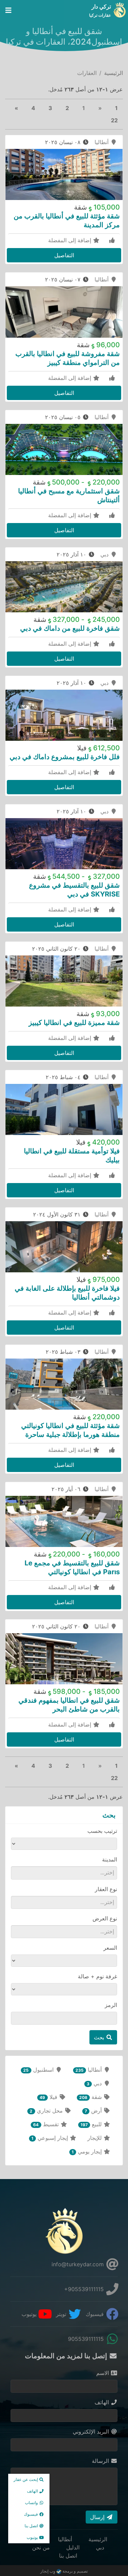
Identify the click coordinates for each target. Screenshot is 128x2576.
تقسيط (47, 2124)
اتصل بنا (68, 2556)
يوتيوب (30, 2314)
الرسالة (101, 2461)
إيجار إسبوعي (51, 2138)
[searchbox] (68, 1873)
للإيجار (95, 2138)
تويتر (62, 2314)
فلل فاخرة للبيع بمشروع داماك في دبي (65, 757)
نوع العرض (105, 1918)
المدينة (110, 1859)
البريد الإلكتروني (92, 2432)
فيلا (49, 2097)
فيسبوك (96, 2314)
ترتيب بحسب (102, 1831)
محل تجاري (47, 2111)
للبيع (92, 2124)
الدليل (73, 2547)
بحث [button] (100, 2037)
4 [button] (33, 108)
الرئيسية (113, 73)
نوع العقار (106, 1889)
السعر (110, 1948)
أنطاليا (102, 142)
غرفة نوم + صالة (97, 1976)
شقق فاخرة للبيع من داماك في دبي (70, 628)
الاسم (103, 2373)
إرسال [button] (98, 2517)
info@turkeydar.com (79, 2264)
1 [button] (116, 108)
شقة (91, 2097)
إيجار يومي (88, 2151)
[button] (16, 108)
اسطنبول (39, 2070)
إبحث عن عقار (26, 2479)
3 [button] (50, 108)
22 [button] (114, 120)
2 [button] (67, 108)
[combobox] (64, 1873)
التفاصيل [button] (64, 255)
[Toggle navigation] (8, 10)
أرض (94, 2111)
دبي (105, 554)
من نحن (41, 2547)
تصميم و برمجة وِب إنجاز (64, 2571)
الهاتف (103, 2402)
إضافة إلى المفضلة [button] (70, 240)
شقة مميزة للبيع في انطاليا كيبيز (74, 1023)
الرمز (111, 2005)
